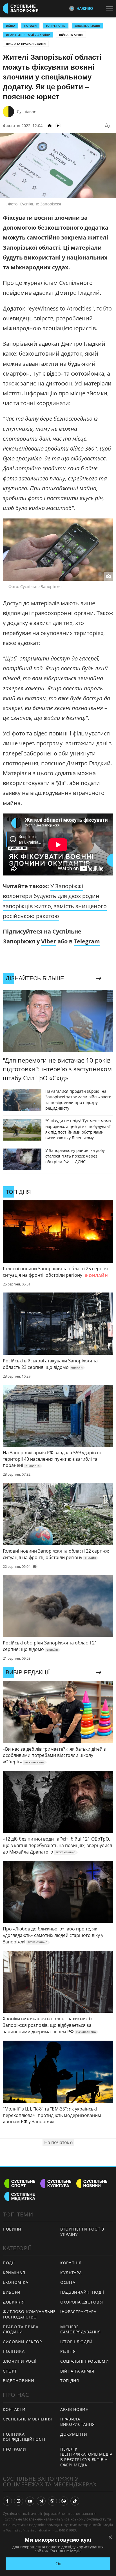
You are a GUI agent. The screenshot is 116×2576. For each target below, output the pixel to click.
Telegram (87, 941)
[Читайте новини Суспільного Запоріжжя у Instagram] (19, 2501)
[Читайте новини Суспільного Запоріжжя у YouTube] (30, 2501)
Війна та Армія (71, 35)
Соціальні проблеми (85, 2361)
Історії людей (76, 2342)
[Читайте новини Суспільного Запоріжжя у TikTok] (75, 2501)
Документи (74, 2434)
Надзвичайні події (82, 2292)
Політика (14, 2351)
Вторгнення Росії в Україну (28, 35)
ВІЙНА (11, 26)
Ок (58, 2564)
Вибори (12, 2292)
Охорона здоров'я (82, 2302)
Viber (49, 941)
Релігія (68, 2351)
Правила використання (77, 2422)
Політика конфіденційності (24, 2437)
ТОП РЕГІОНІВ (56, 26)
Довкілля (14, 2302)
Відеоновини (19, 2381)
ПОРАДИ (30, 26)
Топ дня (70, 2381)
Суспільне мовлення (27, 2419)
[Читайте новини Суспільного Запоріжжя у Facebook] (7, 2501)
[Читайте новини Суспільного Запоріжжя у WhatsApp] (64, 2501)
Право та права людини (26, 44)
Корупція (71, 2263)
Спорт (10, 2371)
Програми (14, 2449)
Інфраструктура (78, 2312)
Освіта (68, 2282)
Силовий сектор (22, 2342)
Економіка (15, 2282)
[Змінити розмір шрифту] (108, 126)
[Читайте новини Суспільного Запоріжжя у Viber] (52, 2501)
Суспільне (27, 111)
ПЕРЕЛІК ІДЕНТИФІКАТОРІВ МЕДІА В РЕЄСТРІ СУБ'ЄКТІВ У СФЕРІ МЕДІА (86, 2457)
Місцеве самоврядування (81, 2329)
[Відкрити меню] (111, 8)
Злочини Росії (20, 2361)
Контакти (14, 2409)
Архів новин (74, 2409)
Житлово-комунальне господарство (29, 2314)
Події (9, 2263)
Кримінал (14, 2273)
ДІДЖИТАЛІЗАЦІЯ (87, 26)
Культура (71, 2273)
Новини (12, 2229)
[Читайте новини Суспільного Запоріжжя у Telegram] (41, 2501)
